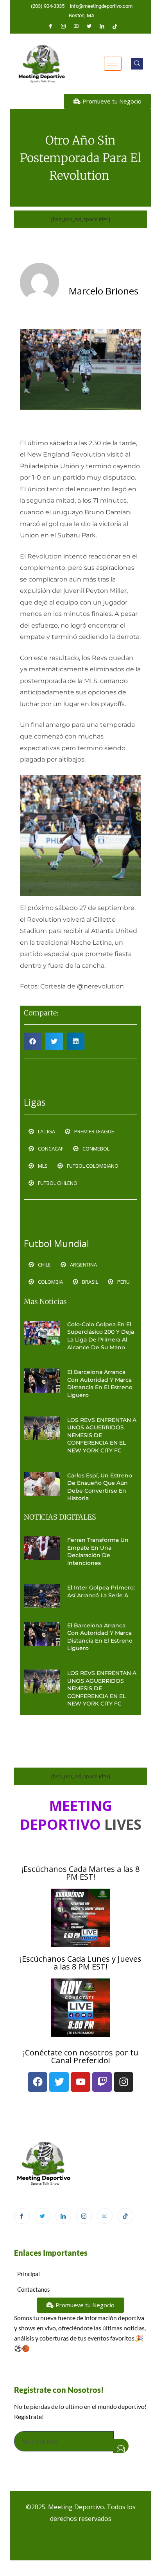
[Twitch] (102, 2082)
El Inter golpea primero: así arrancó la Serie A (101, 1591)
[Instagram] (63, 26)
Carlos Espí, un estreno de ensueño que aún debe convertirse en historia (100, 1487)
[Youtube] (76, 26)
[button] (137, 64)
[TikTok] (125, 2216)
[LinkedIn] (102, 26)
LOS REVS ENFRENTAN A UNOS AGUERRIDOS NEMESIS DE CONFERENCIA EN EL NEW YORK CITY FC (102, 1435)
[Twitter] (89, 26)
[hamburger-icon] (113, 64)
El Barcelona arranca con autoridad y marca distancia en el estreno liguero (100, 1383)
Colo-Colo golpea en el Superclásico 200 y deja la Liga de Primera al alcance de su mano (101, 1336)
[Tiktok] (115, 26)
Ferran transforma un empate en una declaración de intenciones (98, 1551)
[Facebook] (50, 26)
